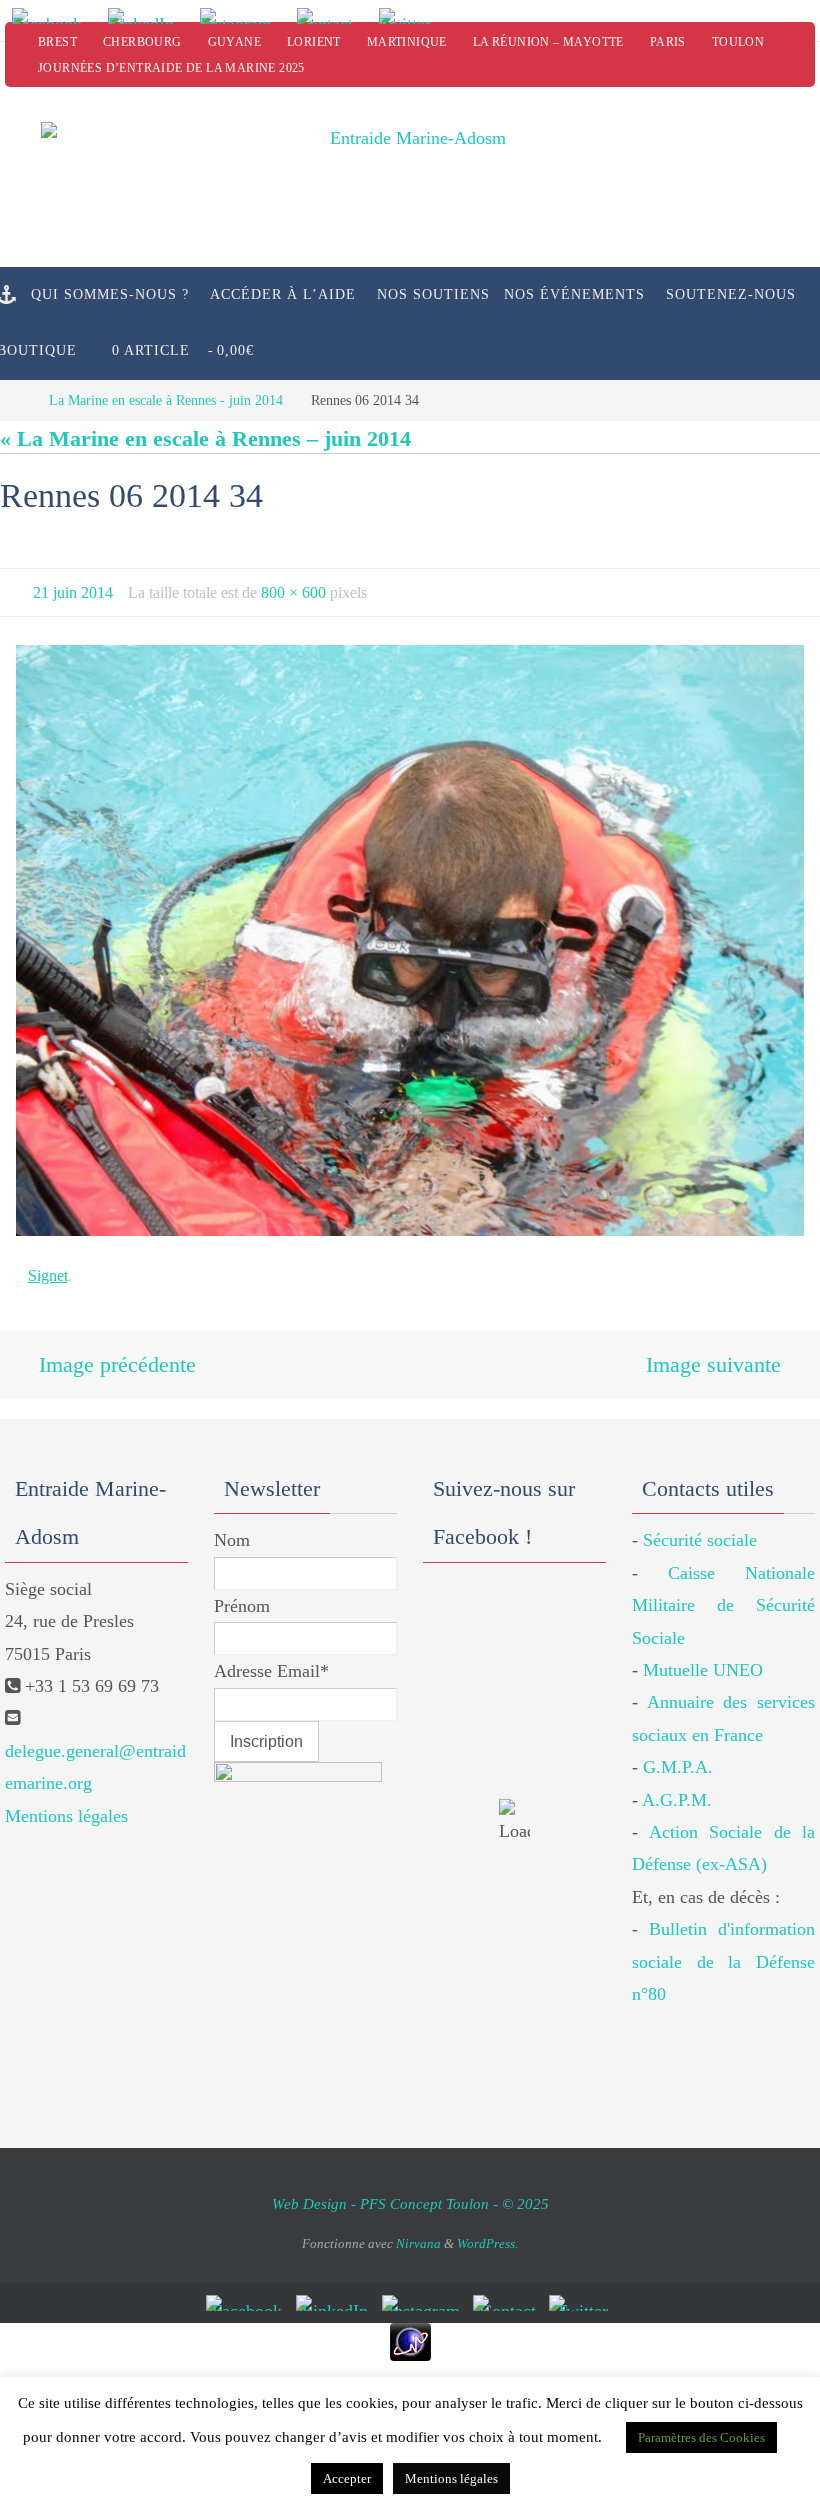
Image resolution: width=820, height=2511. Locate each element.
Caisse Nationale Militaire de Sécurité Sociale (723, 1591)
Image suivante (713, 1355)
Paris (668, 42)
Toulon (738, 42)
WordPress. (487, 2230)
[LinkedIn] (147, 16)
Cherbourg (142, 42)
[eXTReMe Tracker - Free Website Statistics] (410, 2328)
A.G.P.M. (677, 1786)
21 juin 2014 (73, 589)
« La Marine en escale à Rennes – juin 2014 (205, 438)
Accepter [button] (347, 2478)
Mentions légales (66, 1802)
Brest (57, 42)
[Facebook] (53, 16)
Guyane (234, 42)
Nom (232, 1527)
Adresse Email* (271, 1658)
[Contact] (332, 16)
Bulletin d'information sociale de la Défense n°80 (723, 1948)
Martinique (407, 42)
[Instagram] (242, 16)
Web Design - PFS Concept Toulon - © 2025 (410, 2190)
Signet (48, 1269)
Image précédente (117, 1355)
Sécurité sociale (700, 1527)
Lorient (314, 42)
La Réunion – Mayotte (548, 42)
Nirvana (418, 2230)
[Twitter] (412, 16)
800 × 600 (293, 589)
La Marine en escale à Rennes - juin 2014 (166, 400)
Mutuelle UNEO (703, 1656)
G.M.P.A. (678, 1754)
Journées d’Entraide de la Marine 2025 (171, 68)
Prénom (242, 1592)
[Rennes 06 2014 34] (410, 935)
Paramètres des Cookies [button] (701, 2437)
